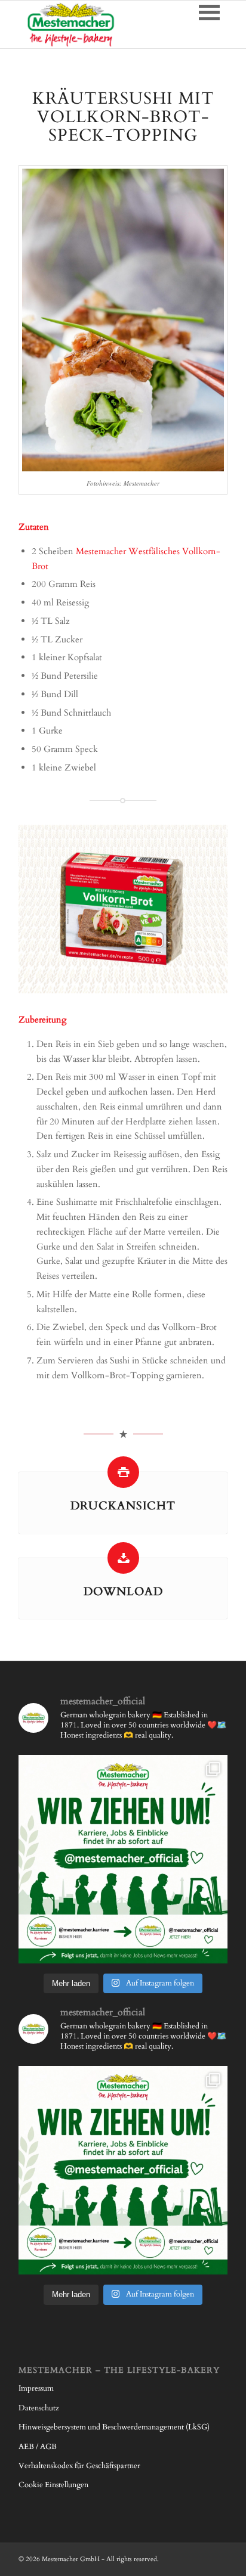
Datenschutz (39, 2408)
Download (123, 1592)
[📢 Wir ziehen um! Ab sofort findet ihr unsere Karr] (123, 1859)
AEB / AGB (38, 2447)
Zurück (45, 909)
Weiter (201, 909)
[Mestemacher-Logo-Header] (102, 24)
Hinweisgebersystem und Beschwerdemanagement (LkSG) (114, 2427)
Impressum (36, 2388)
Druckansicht (123, 1506)
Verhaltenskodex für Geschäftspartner (79, 2466)
